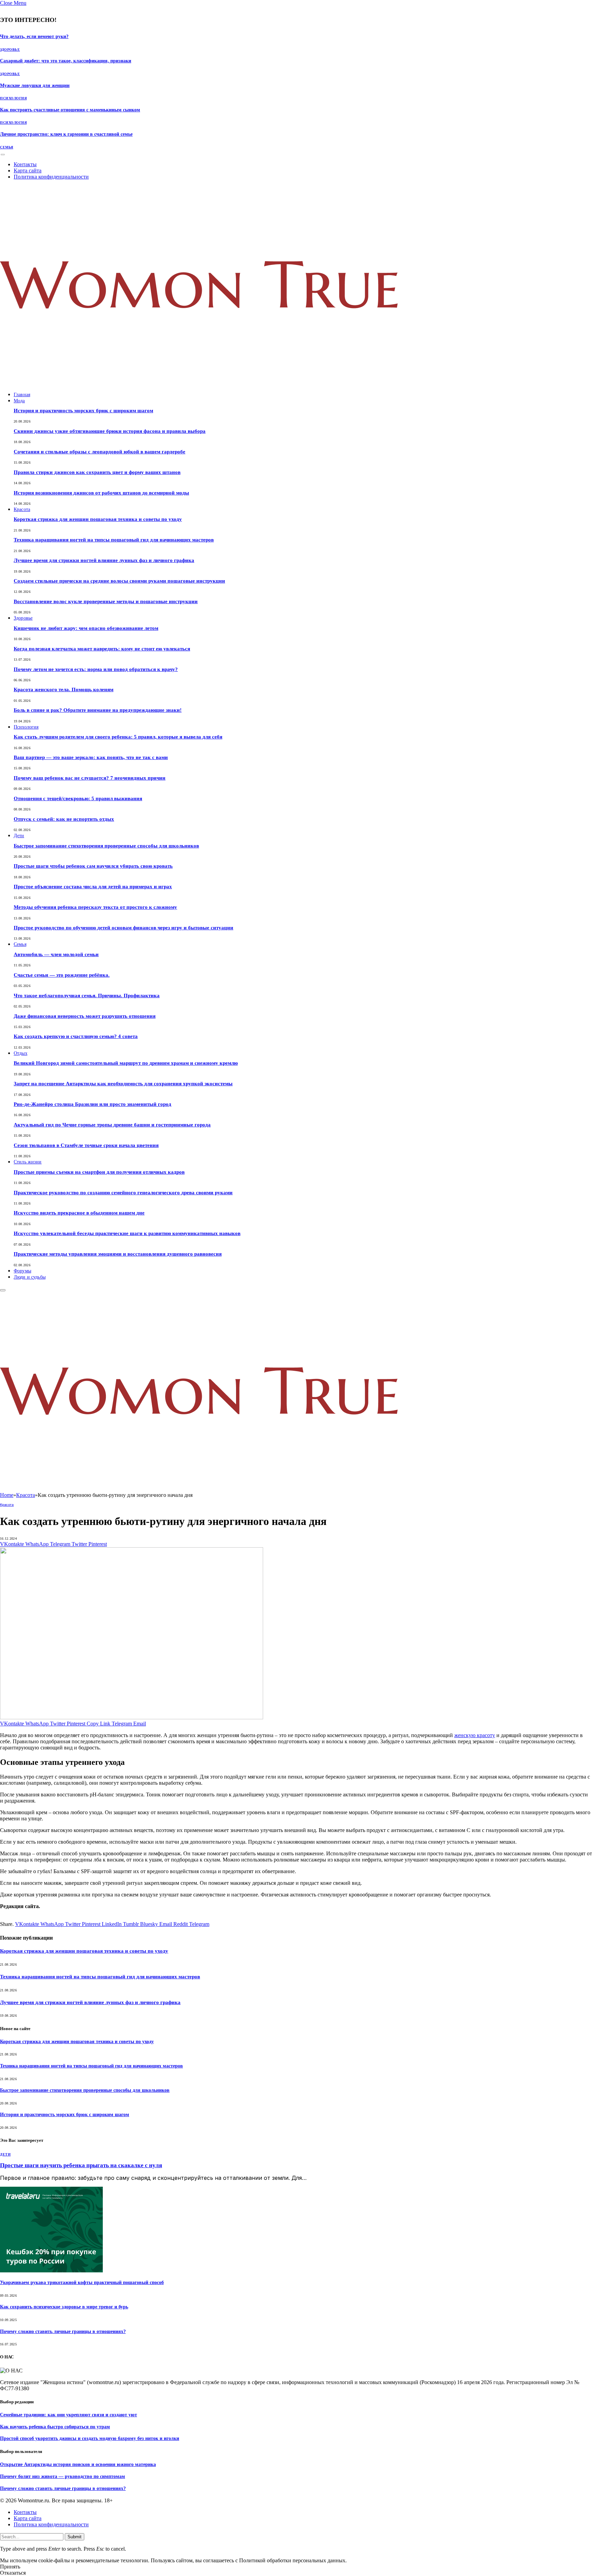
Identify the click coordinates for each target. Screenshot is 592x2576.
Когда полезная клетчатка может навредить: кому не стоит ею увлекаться (102, 649)
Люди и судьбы (30, 1277)
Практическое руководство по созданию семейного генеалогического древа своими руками (123, 1193)
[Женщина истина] (199, 383)
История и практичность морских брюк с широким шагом (83, 411)
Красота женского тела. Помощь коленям (64, 689)
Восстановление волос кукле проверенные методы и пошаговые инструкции (106, 601)
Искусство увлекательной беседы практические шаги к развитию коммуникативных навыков (127, 1233)
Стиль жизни (28, 1162)
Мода (19, 401)
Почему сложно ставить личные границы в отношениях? (63, 2331)
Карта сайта (28, 170)
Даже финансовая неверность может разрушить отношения (85, 1016)
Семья (7, 147)
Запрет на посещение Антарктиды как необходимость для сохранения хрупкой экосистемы (123, 1084)
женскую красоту (475, 1735)
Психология (13, 98)
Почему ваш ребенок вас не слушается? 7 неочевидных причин (90, 778)
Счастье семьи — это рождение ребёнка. (62, 975)
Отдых (21, 1053)
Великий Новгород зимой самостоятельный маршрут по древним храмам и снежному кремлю (126, 1063)
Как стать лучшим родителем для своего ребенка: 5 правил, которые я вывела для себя (118, 737)
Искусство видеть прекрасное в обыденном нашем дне (79, 1213)
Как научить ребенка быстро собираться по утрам (55, 2427)
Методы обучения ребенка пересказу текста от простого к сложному (95, 907)
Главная (22, 395)
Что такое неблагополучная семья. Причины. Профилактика (87, 996)
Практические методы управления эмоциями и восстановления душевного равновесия (118, 1254)
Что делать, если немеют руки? (34, 36)
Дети (19, 836)
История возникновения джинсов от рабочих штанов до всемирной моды (101, 493)
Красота (22, 509)
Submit (75, 2537)
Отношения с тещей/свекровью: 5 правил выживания (78, 798)
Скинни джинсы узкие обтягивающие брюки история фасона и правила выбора (110, 431)
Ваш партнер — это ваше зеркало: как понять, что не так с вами (91, 757)
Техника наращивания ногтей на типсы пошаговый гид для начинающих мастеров (114, 540)
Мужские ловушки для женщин (35, 86)
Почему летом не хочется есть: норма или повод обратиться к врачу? (96, 669)
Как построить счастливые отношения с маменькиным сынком (70, 110)
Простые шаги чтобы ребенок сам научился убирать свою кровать (93, 866)
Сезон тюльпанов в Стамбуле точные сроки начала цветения (86, 1145)
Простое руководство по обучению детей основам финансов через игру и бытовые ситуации (124, 928)
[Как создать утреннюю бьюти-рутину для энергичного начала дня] (132, 1717)
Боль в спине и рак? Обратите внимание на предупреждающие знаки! (98, 710)
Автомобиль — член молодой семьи (56, 954)
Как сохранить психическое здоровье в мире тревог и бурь (64, 2307)
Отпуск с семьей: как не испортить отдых (64, 819)
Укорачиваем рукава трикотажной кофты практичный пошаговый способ (82, 2282)
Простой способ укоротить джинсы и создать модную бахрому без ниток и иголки (90, 2438)
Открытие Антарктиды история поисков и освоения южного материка (78, 2464)
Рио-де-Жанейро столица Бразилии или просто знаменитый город (92, 1104)
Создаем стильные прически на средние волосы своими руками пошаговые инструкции (119, 581)
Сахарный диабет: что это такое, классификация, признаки (66, 61)
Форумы (22, 1271)
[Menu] (3, 154)
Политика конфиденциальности (51, 177)
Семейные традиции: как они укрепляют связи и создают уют (69, 2415)
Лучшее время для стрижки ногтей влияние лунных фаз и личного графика (104, 560)
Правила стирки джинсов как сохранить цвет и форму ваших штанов (97, 472)
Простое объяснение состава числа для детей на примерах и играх (93, 887)
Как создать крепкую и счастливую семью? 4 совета (76, 1036)
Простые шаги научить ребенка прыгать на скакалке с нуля (81, 2165)
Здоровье (10, 50)
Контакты (25, 164)
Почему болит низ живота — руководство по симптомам (63, 2476)
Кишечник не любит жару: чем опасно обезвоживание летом (86, 628)
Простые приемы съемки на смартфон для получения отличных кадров (99, 1172)
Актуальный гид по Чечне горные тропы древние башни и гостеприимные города (112, 1125)
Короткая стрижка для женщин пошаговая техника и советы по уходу (98, 519)
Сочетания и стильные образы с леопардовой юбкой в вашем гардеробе (100, 452)
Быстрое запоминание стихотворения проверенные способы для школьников (106, 846)
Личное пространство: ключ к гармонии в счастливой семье (66, 134)
